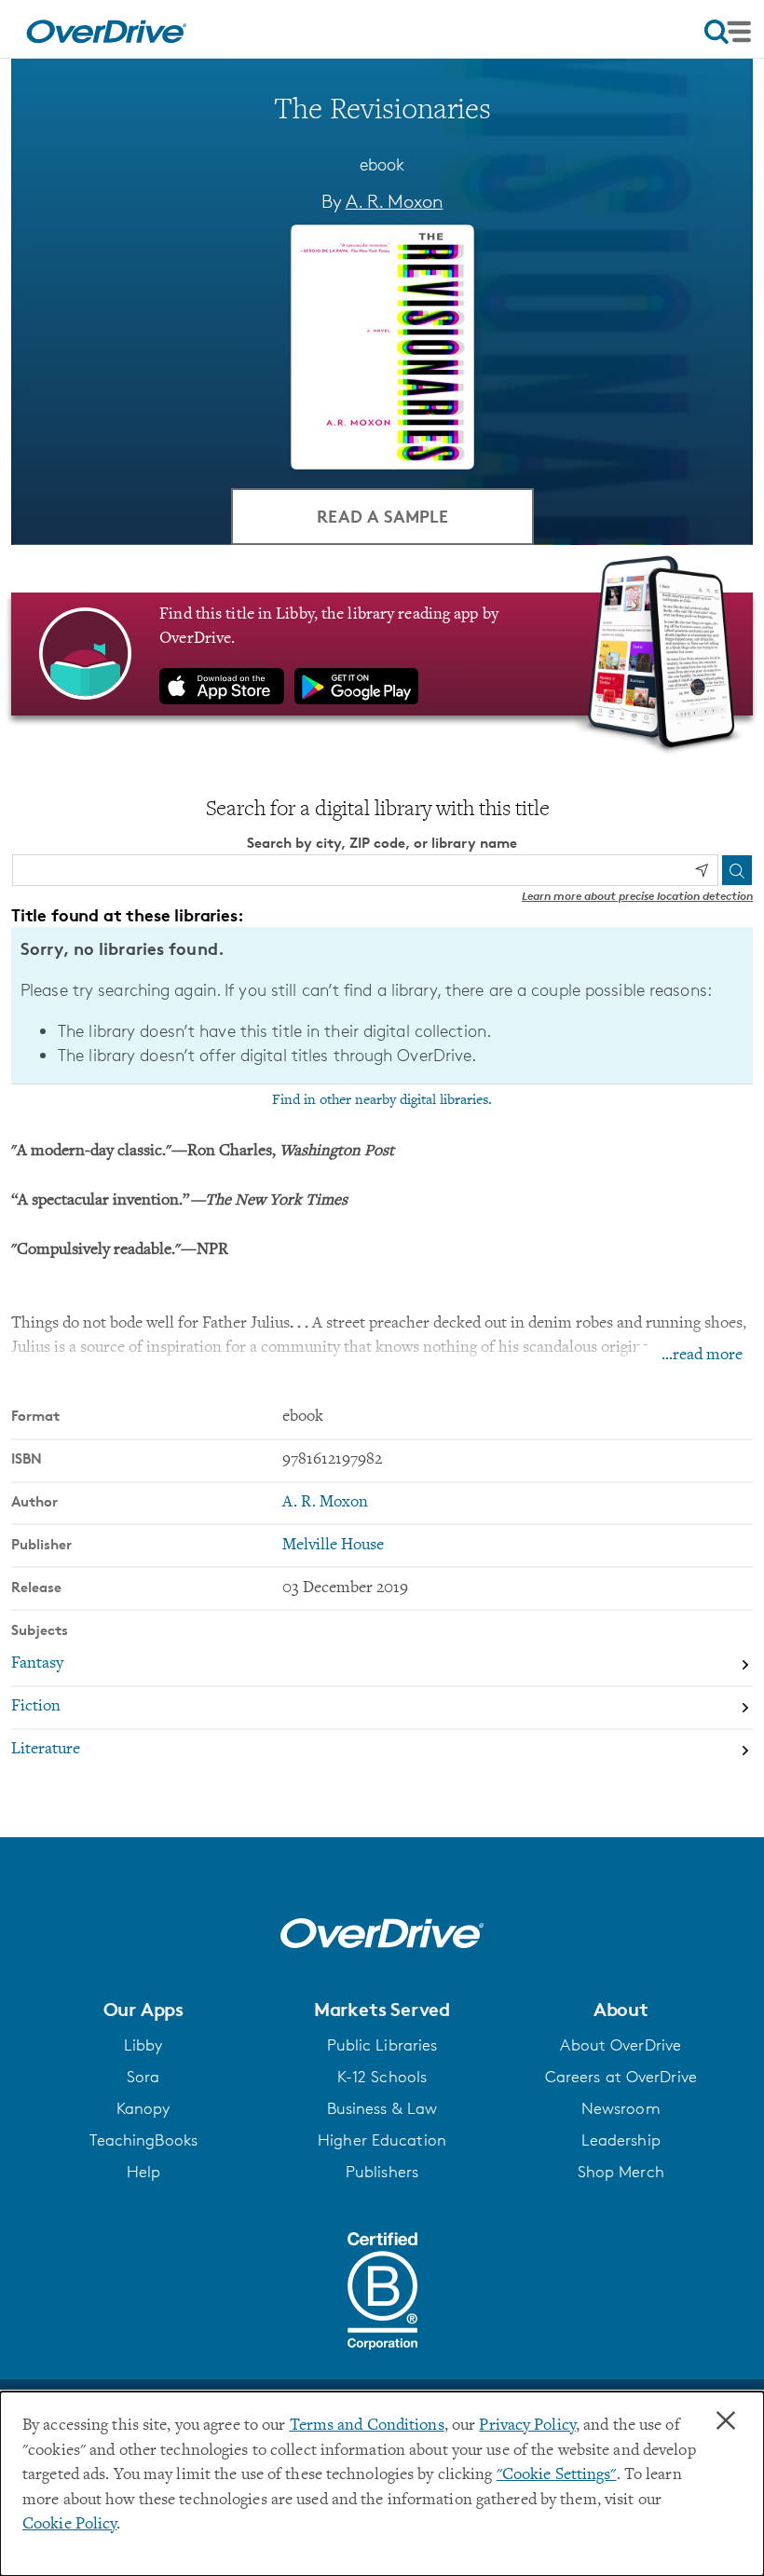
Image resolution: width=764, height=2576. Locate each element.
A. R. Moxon (395, 201)
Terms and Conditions (367, 2426)
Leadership (621, 2140)
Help (143, 2172)
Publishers (382, 2172)
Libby (143, 2045)
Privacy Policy (527, 2426)
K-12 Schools (382, 2077)
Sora (143, 2077)
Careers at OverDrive (621, 2077)
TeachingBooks (143, 2140)
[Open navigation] (728, 32)
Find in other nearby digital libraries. (382, 1100)
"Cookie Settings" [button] (557, 2475)
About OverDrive (621, 2045)
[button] (143, 2010)
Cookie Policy (69, 2525)
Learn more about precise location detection (637, 896)
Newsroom (621, 2108)
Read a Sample (382, 516)
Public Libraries (382, 2045)
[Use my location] (702, 870)
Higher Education (382, 2140)
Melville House (333, 1546)
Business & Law (382, 2108)
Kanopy (143, 2108)
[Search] (737, 870)
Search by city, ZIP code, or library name (382, 843)
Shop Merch (621, 2172)
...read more (702, 1356)
